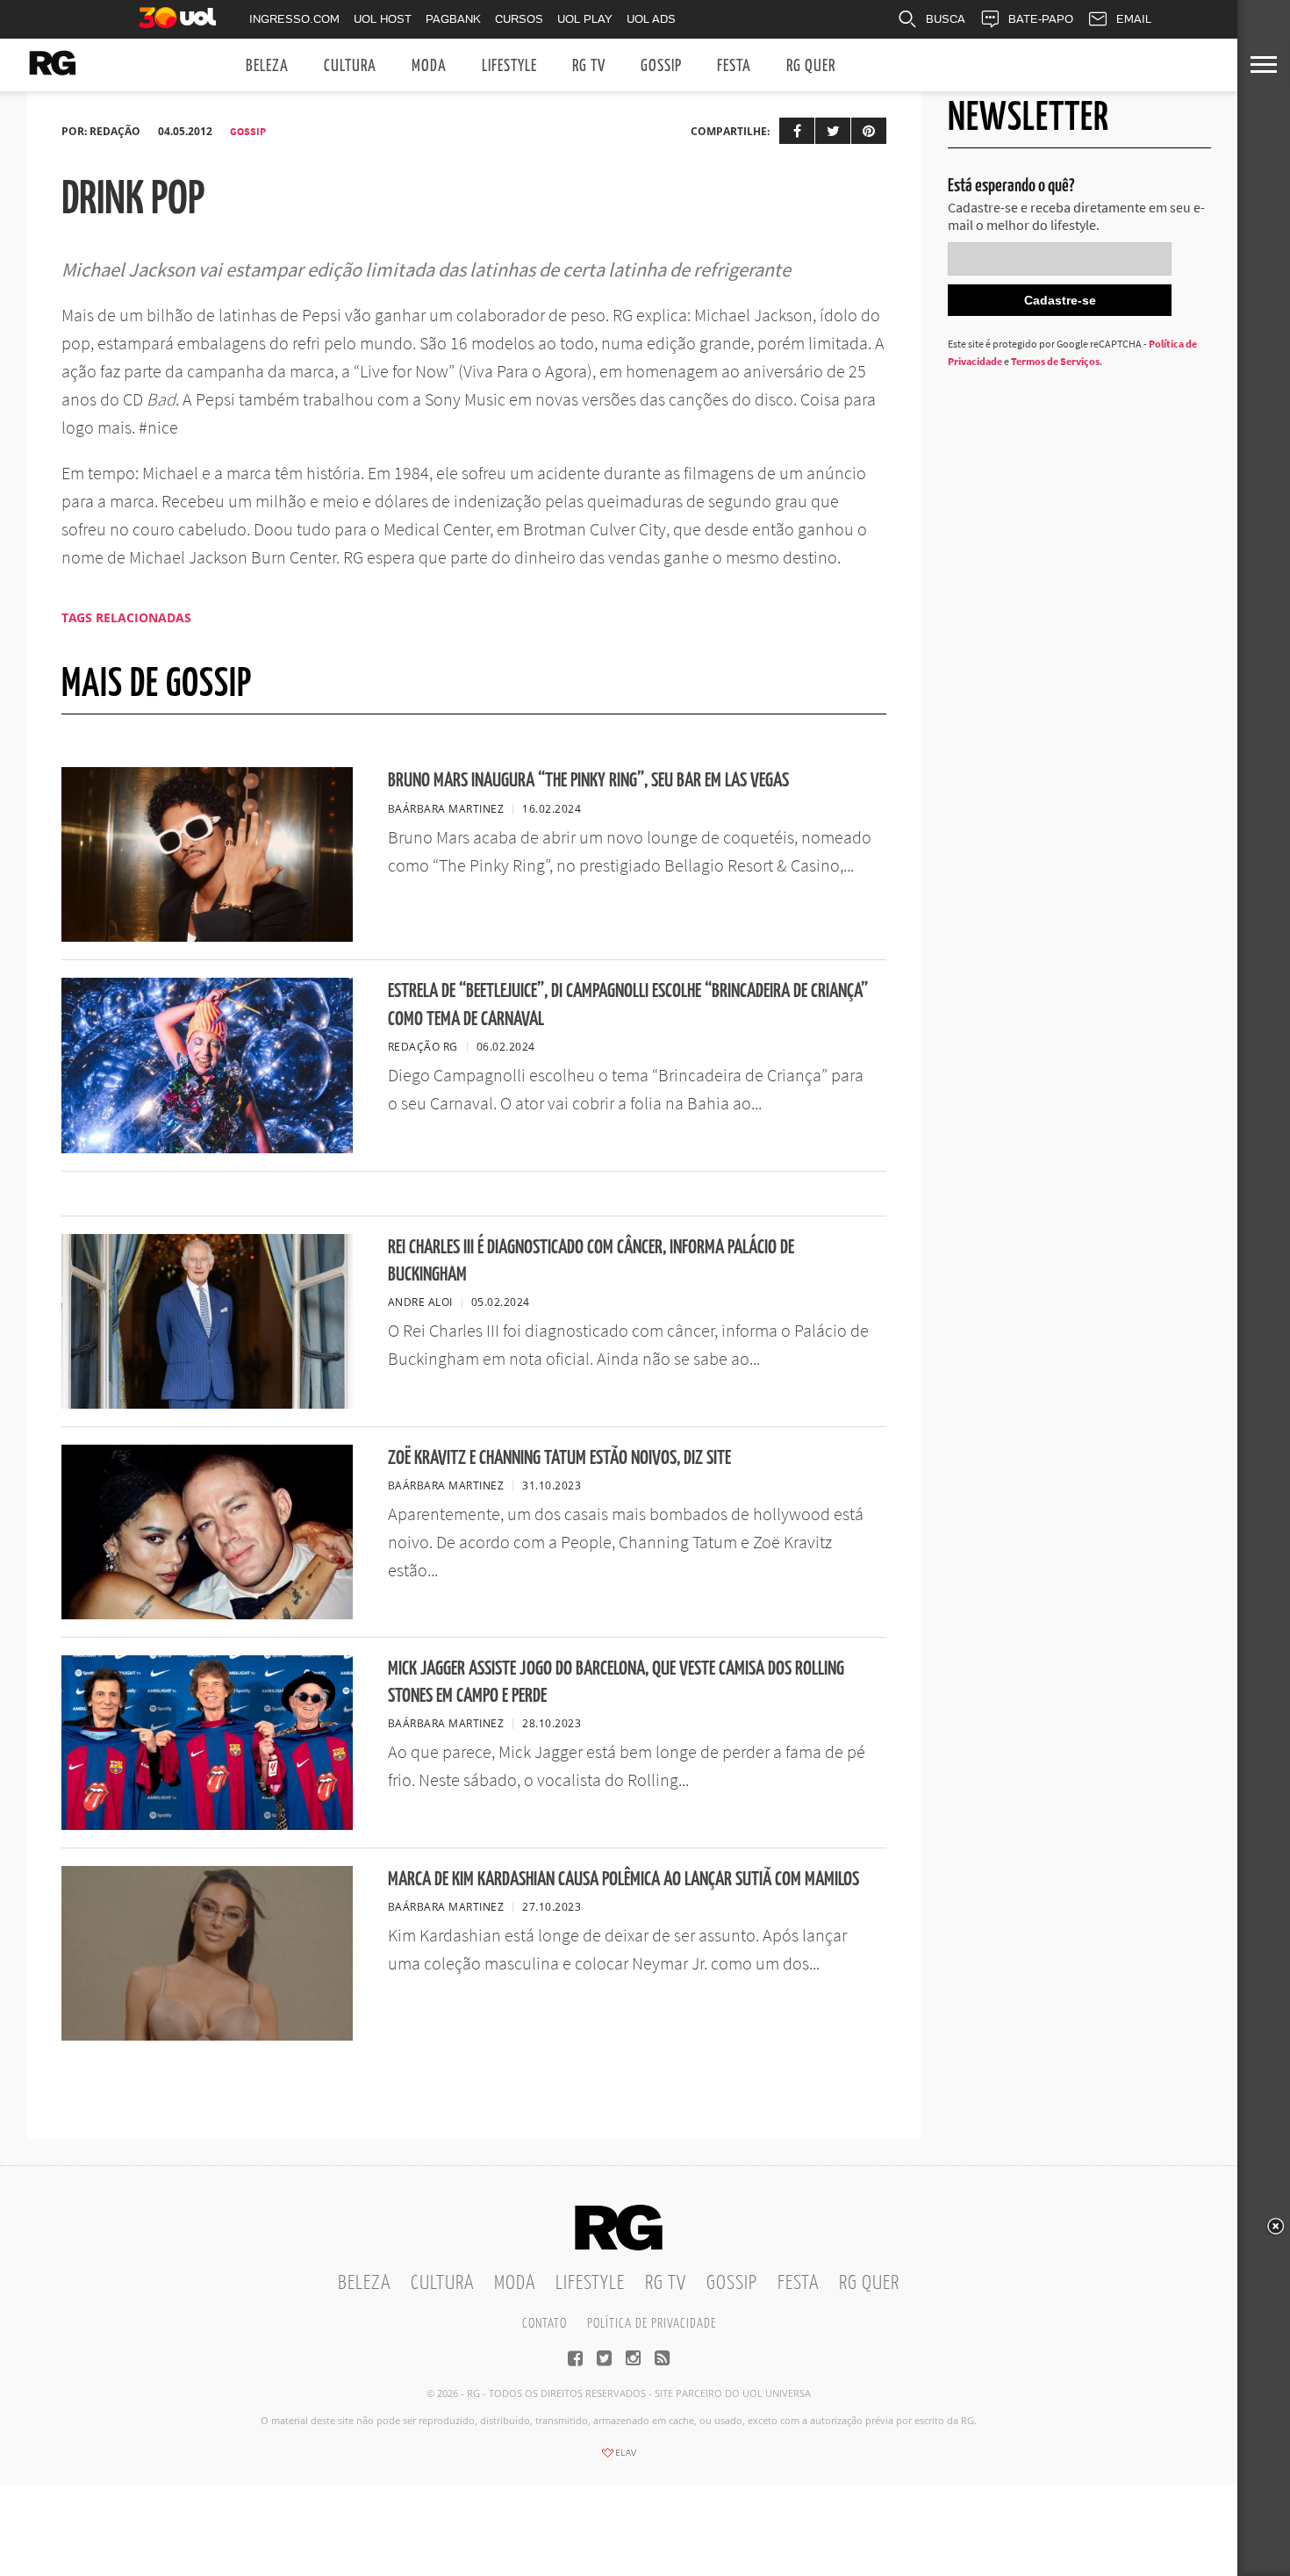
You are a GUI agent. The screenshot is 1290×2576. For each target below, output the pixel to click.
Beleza (267, 66)
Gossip (661, 66)
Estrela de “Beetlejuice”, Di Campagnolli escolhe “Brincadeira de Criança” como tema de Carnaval (628, 1005)
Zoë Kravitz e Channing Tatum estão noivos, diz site (559, 1458)
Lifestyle (509, 66)
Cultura (350, 66)
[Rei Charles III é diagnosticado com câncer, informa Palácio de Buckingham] (207, 1403)
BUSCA (946, 19)
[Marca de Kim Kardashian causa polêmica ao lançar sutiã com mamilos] (207, 2035)
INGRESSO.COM (294, 19)
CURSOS (519, 19)
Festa (734, 66)
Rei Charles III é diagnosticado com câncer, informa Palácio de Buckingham (591, 1261)
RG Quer (811, 66)
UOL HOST (383, 19)
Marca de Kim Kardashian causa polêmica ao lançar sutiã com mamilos (623, 1880)
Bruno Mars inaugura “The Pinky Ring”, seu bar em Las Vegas (588, 781)
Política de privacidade (652, 2324)
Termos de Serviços (1055, 361)
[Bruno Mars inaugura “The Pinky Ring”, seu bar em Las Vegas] (207, 936)
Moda (429, 66)
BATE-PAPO (1041, 19)
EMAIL (1134, 19)
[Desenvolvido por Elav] (619, 2458)
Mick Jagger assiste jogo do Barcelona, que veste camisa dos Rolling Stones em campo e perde (616, 1683)
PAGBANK (453, 19)
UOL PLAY (585, 19)
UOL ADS (651, 19)
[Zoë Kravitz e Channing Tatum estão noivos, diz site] (207, 1614)
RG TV (589, 66)
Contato (545, 2324)
